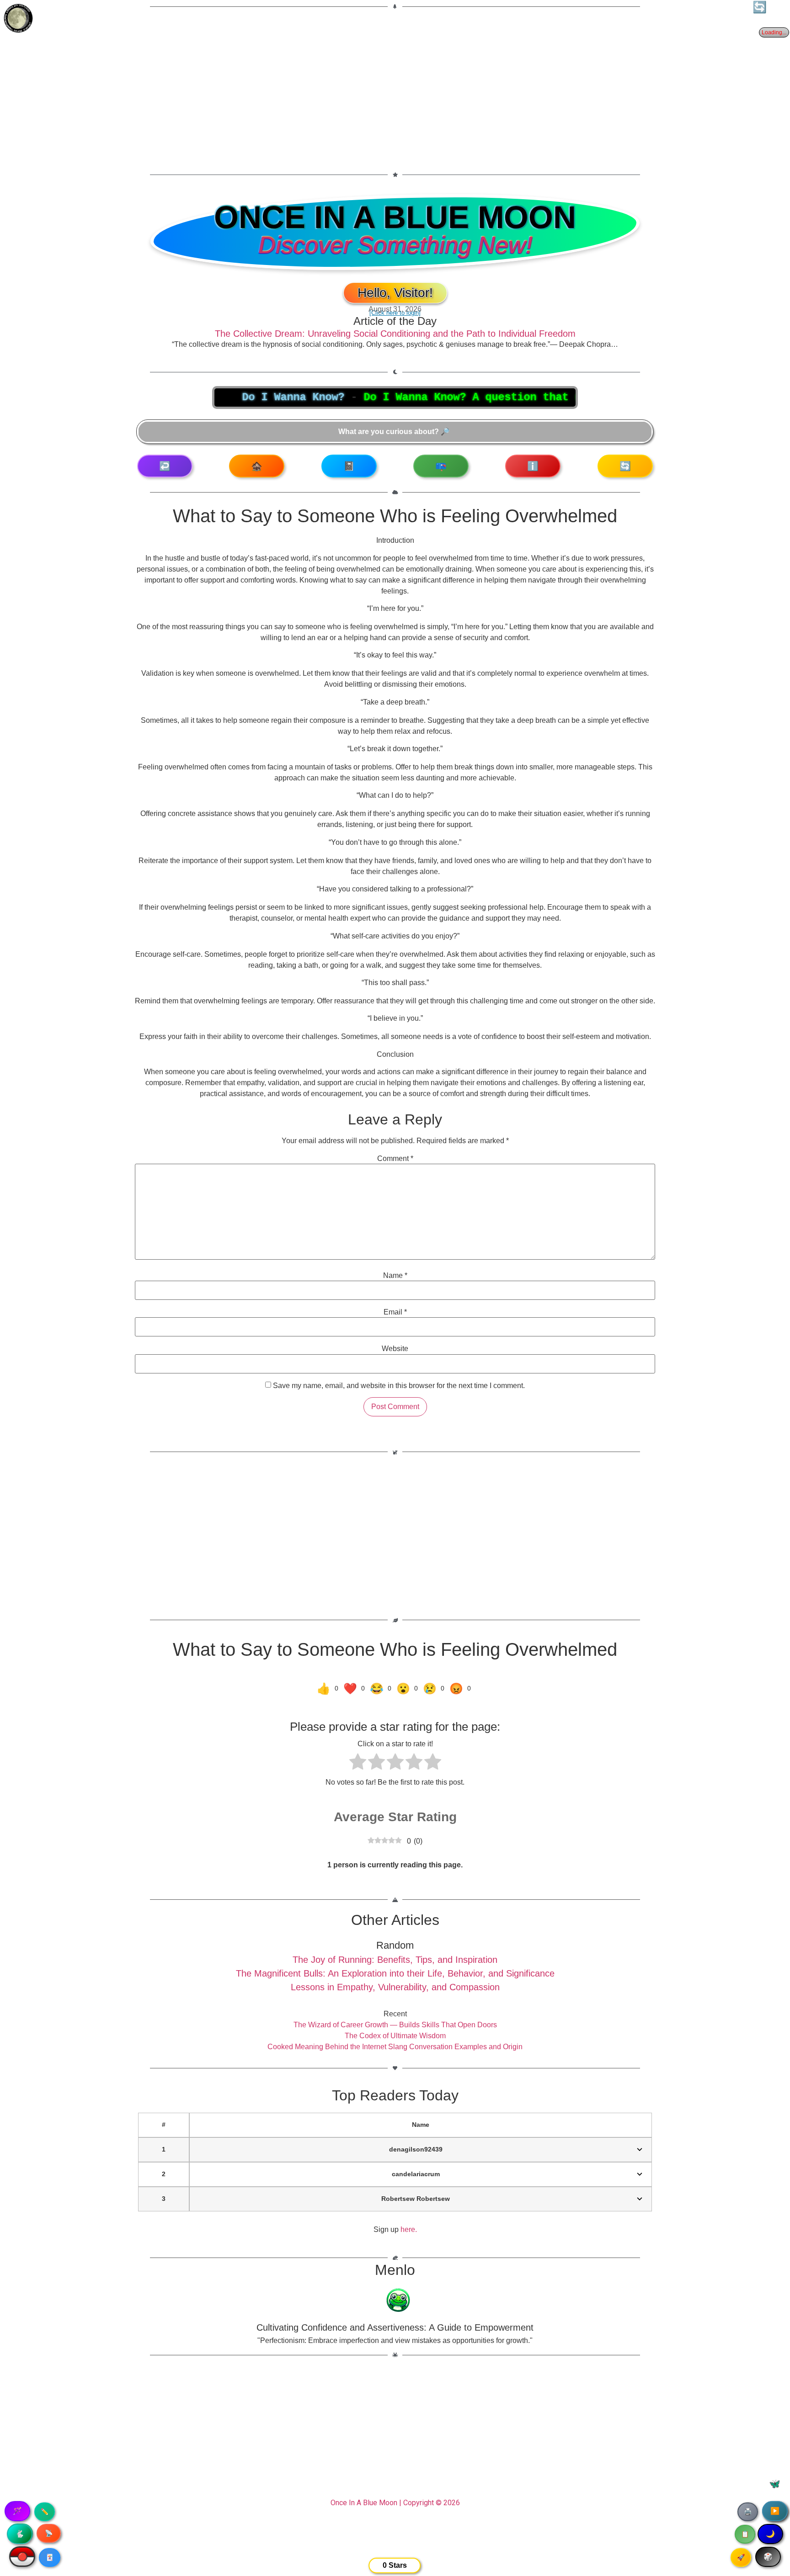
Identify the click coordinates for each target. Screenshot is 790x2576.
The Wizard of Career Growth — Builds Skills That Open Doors (395, 2025)
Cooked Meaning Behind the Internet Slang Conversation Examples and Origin (395, 2047)
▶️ (775, 2511)
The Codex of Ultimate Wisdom (395, 2036)
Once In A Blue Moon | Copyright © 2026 (395, 2503)
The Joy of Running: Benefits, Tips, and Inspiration (395, 1960)
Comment (395, 1159)
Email (395, 1312)
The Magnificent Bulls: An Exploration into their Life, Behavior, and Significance (395, 1973)
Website (395, 1349)
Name (395, 1276)
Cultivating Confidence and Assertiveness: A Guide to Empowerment (395, 2327)
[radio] (358, 1763)
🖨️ (748, 2512)
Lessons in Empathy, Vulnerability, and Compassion (395, 1987)
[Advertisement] (395, 85)
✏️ (45, 2512)
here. (409, 2229)
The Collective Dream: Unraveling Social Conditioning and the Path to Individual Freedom (395, 334)
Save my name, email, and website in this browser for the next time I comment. (399, 1386)
